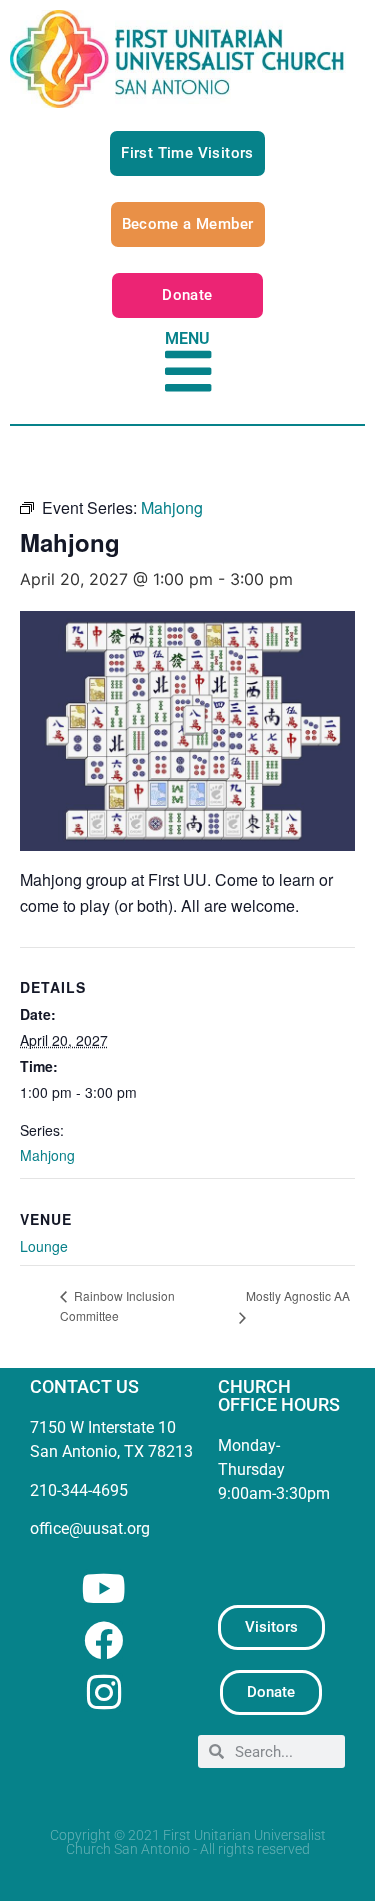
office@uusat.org (90, 1528)
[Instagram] (103, 1692)
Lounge (44, 1246)
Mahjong (47, 1155)
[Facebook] (103, 1640)
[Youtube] (103, 1588)
